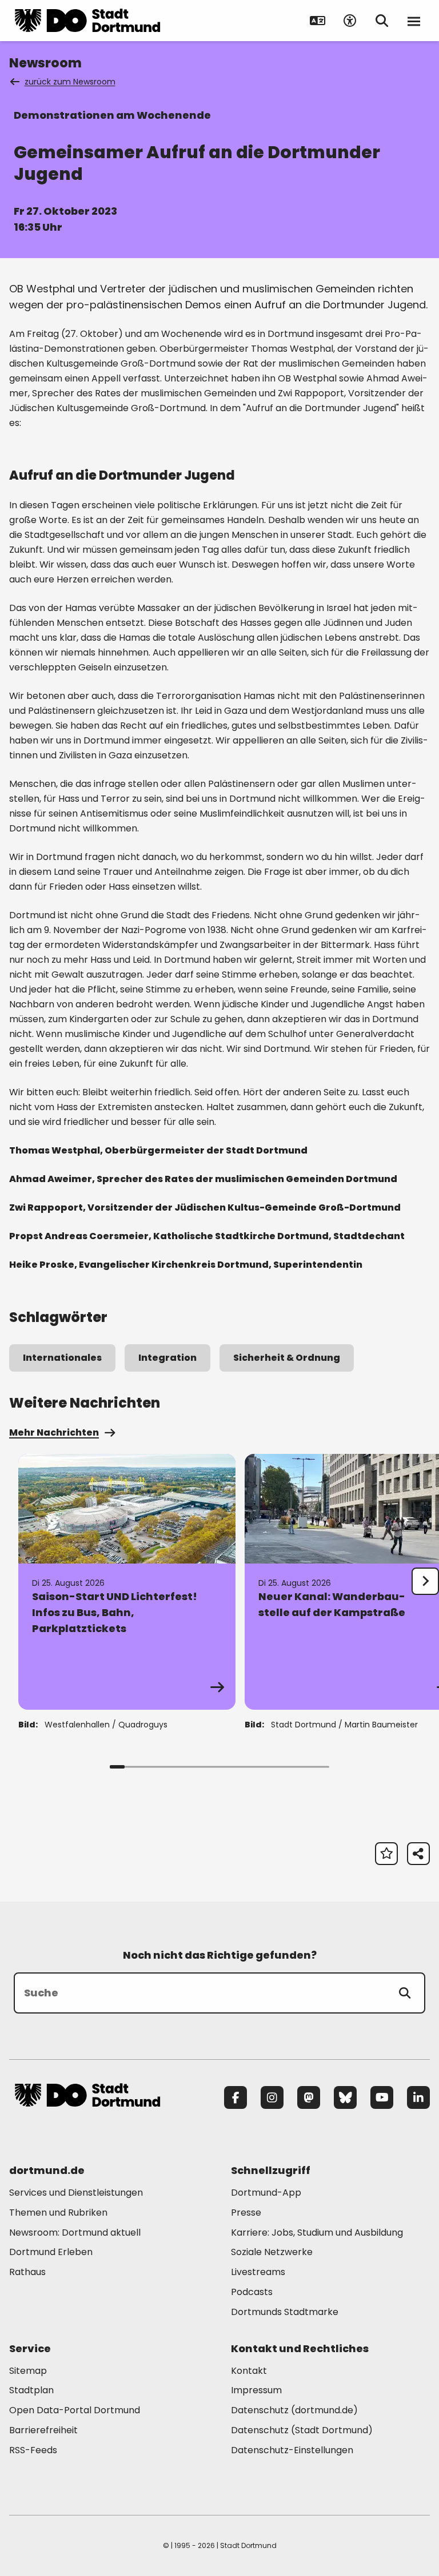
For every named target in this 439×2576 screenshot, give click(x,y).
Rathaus (27, 2272)
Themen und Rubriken (58, 2213)
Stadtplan (31, 2390)
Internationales (62, 1358)
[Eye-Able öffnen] (350, 21)
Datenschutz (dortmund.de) (294, 2410)
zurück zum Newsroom (70, 82)
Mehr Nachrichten (54, 1432)
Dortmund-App (266, 2193)
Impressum (256, 2390)
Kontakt (249, 2371)
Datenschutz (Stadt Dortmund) (302, 2430)
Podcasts (252, 2292)
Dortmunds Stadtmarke (285, 2312)
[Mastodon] (309, 2097)
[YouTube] (382, 2097)
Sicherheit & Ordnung (287, 1358)
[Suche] (405, 1993)
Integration (167, 1358)
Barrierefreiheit (43, 2430)
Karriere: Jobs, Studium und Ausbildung (317, 2233)
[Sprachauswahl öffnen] (318, 21)
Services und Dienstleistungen (76, 2193)
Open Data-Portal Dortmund (75, 2410)
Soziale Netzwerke (272, 2252)
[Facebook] (236, 2097)
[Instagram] (272, 2097)
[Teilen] (418, 1854)
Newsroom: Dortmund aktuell (75, 2233)
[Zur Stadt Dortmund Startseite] (87, 21)
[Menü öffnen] (414, 21)
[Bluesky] (345, 2097)
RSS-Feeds (33, 2450)
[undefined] (425, 1581)
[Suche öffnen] (382, 21)
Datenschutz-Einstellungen (292, 2451)
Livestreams (258, 2272)
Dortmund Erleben (51, 2252)
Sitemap (28, 2371)
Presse (246, 2213)
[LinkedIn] (418, 2097)
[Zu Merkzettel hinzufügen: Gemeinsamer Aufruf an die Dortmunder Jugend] (386, 1854)
